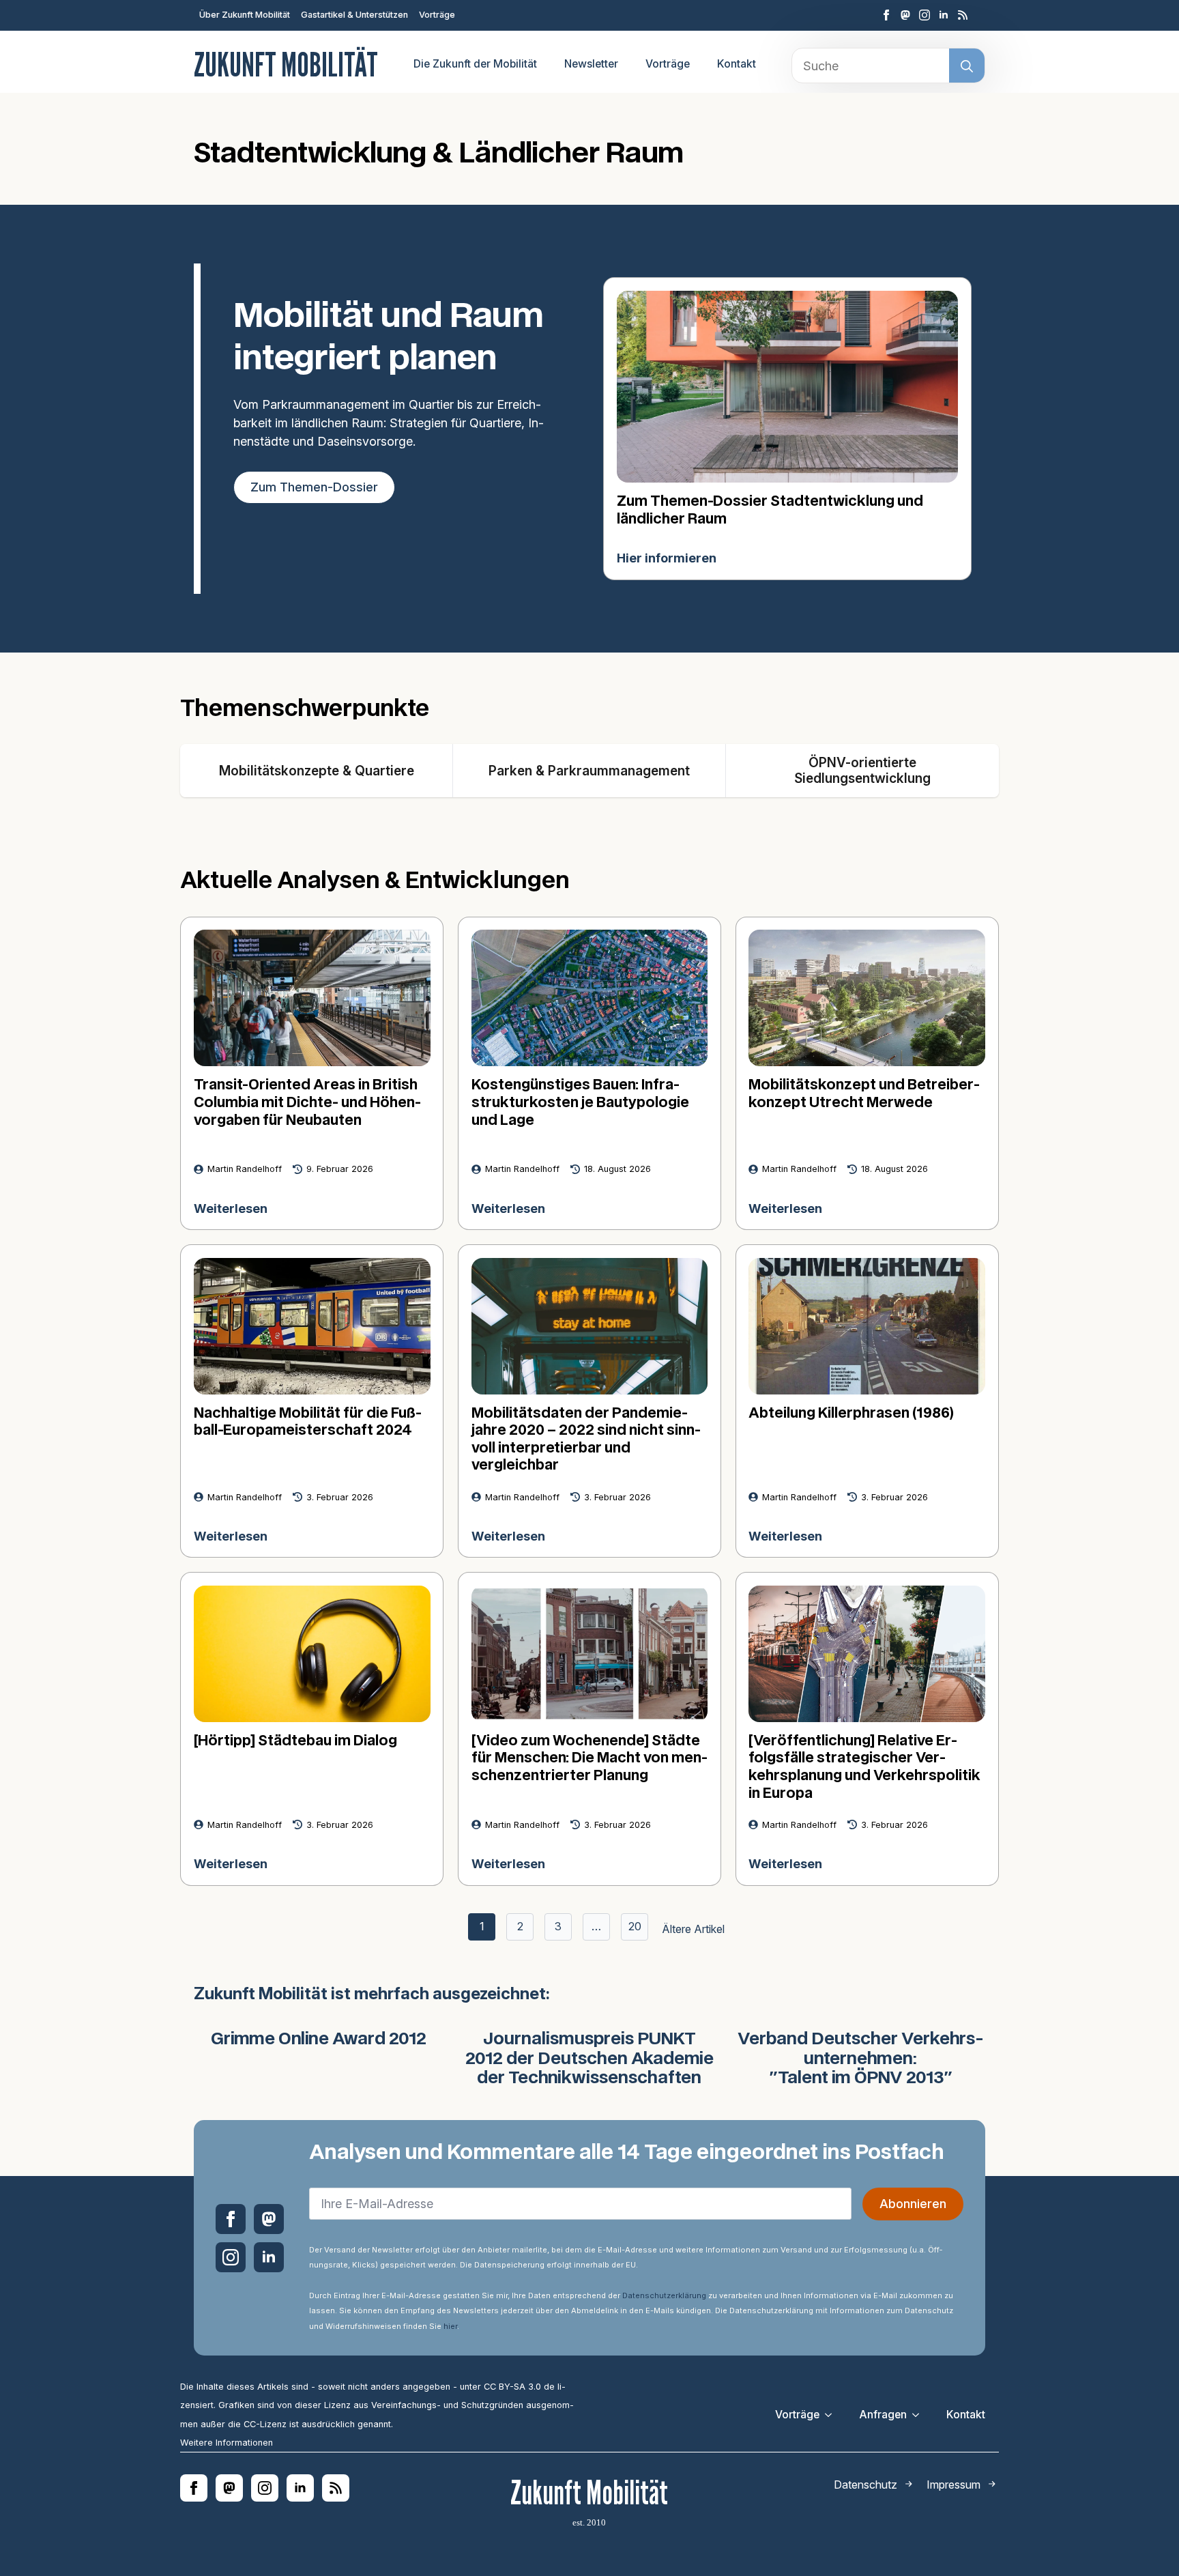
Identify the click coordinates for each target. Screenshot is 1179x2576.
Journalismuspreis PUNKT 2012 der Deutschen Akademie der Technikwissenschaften (589, 2059)
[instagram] (925, 15)
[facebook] (886, 15)
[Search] (967, 66)
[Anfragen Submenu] (920, 2415)
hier (450, 2326)
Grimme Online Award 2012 (319, 2040)
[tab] (317, 771)
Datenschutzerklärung (664, 2295)
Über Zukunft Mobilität (245, 15)
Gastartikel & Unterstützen (354, 15)
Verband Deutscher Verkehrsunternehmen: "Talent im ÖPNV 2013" (861, 2059)
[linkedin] (944, 15)
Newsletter (591, 64)
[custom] (905, 15)
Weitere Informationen (227, 2443)
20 (635, 1926)
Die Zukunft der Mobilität (475, 64)
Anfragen (883, 2415)
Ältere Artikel (693, 1929)
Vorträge (437, 15)
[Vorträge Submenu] (832, 2415)
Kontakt (737, 64)
